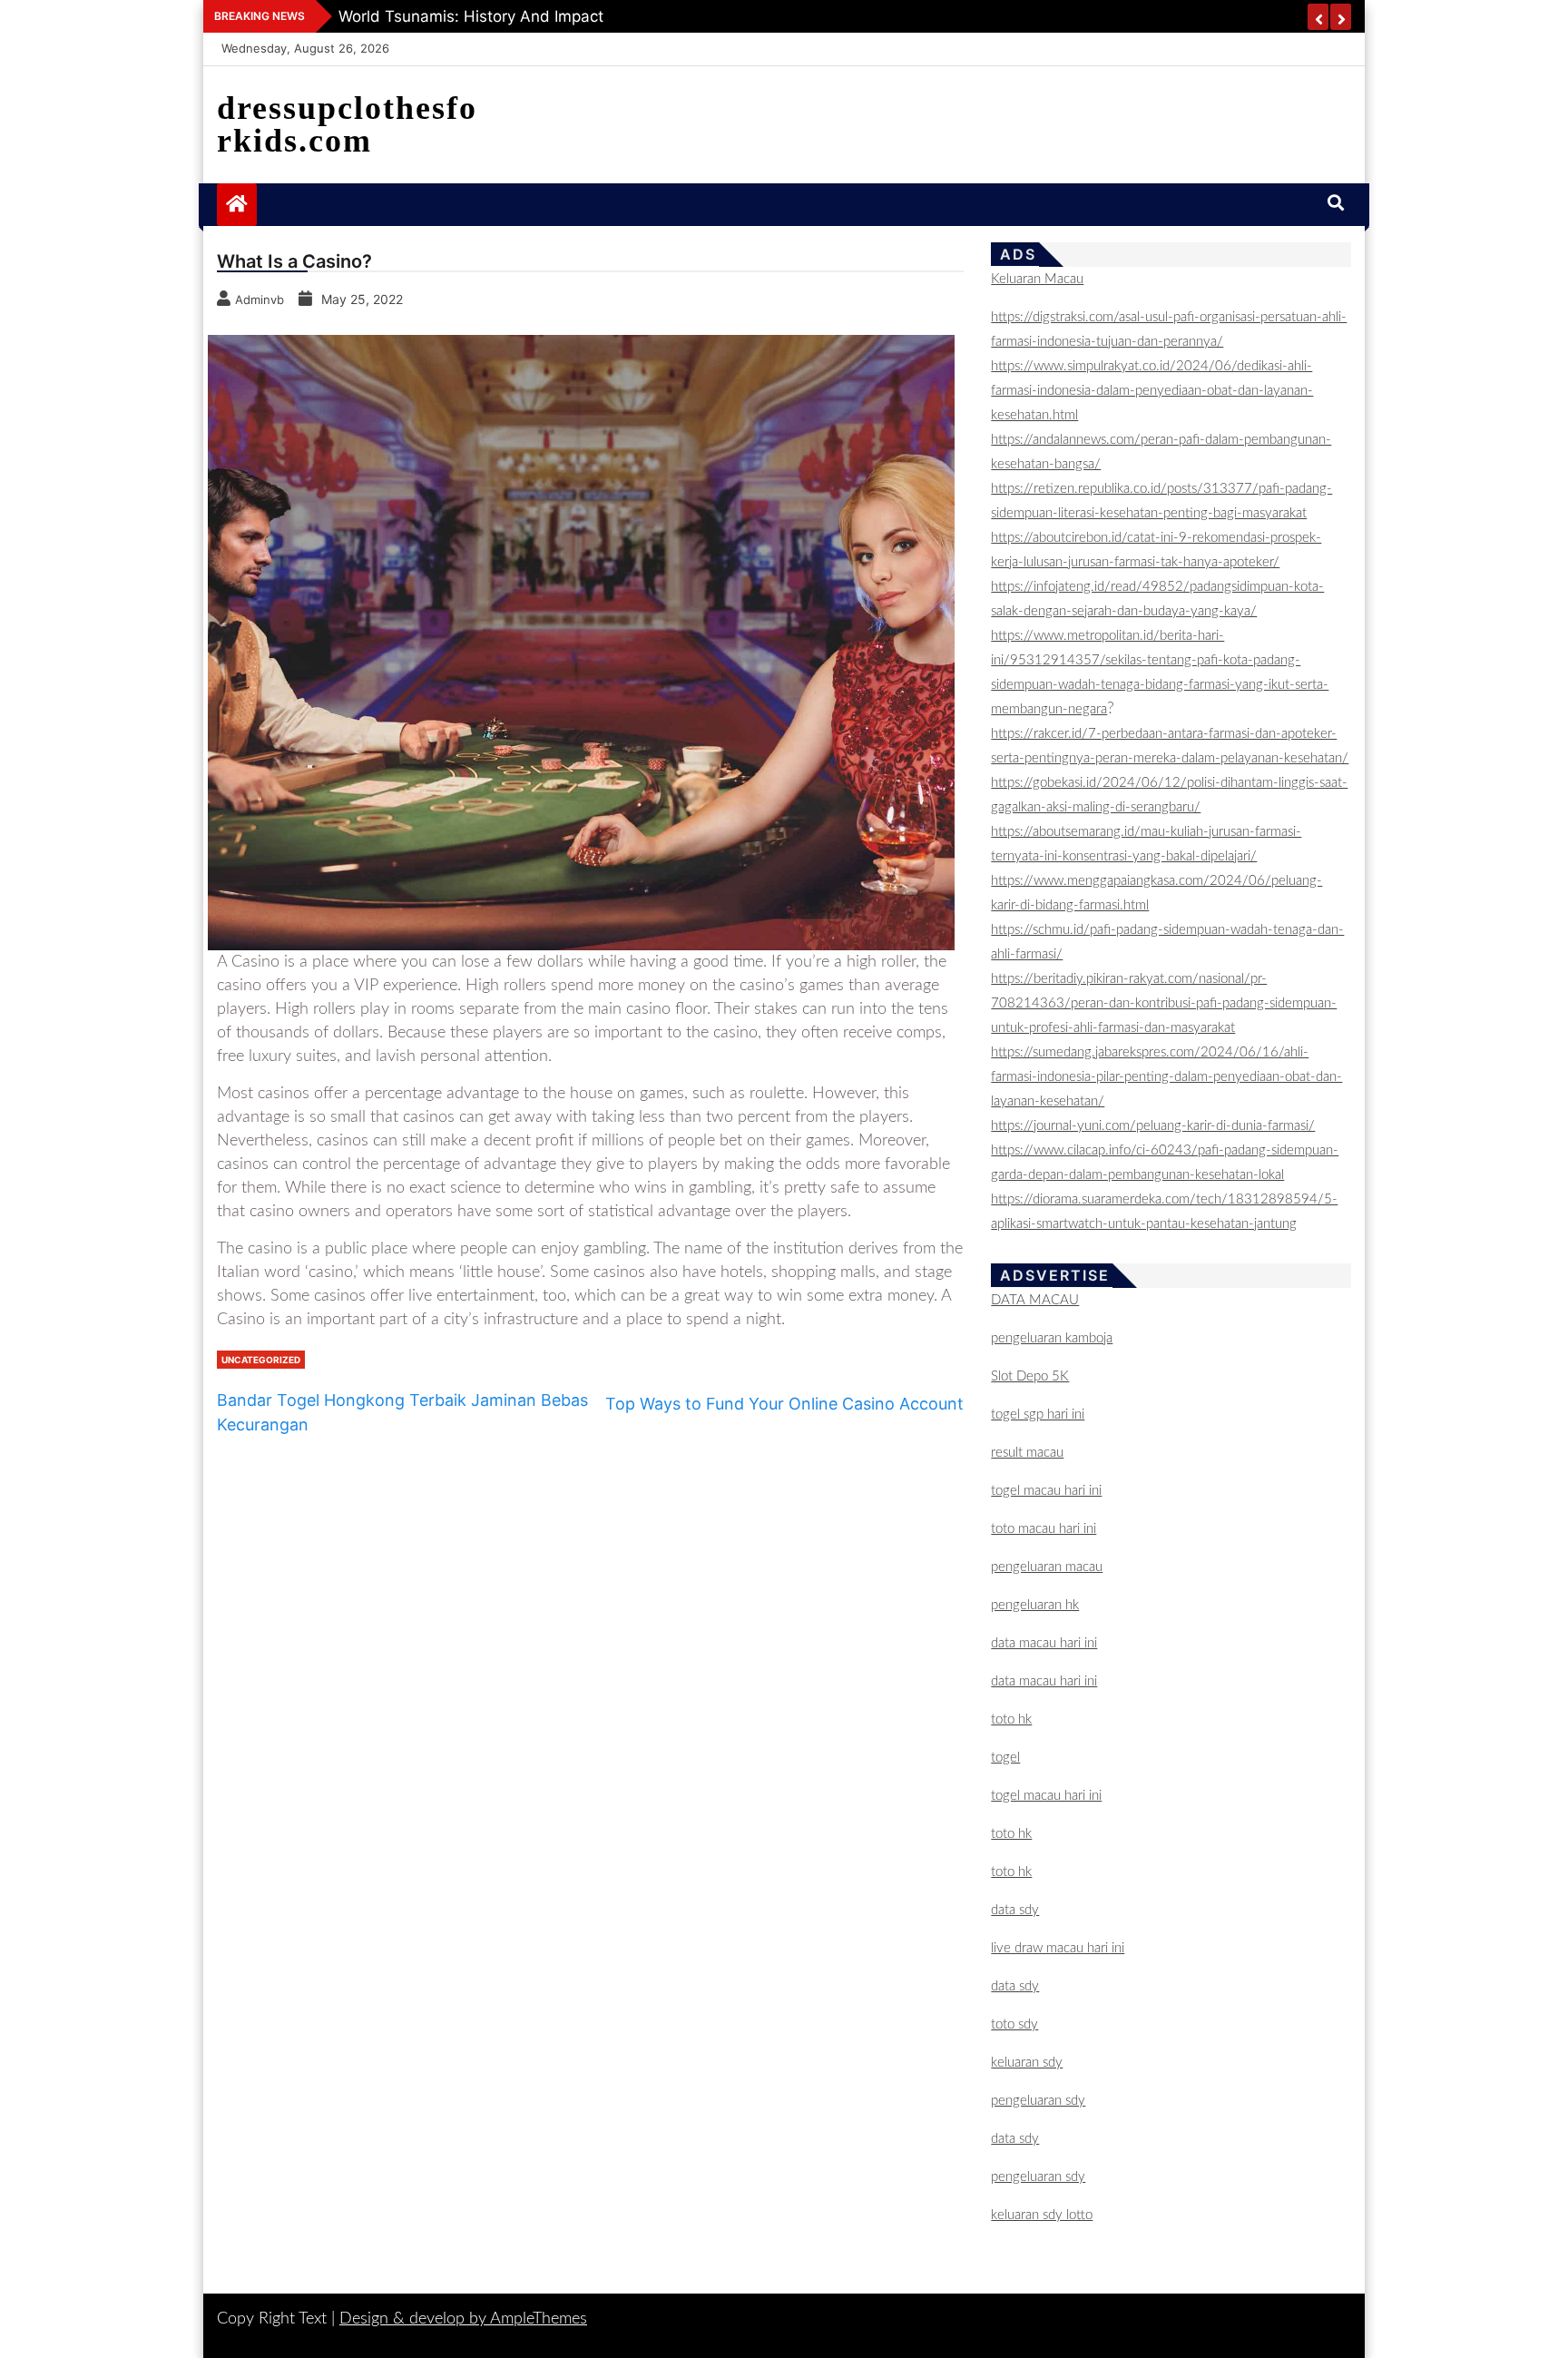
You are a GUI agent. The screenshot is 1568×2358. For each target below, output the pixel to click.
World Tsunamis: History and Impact (471, 16)
